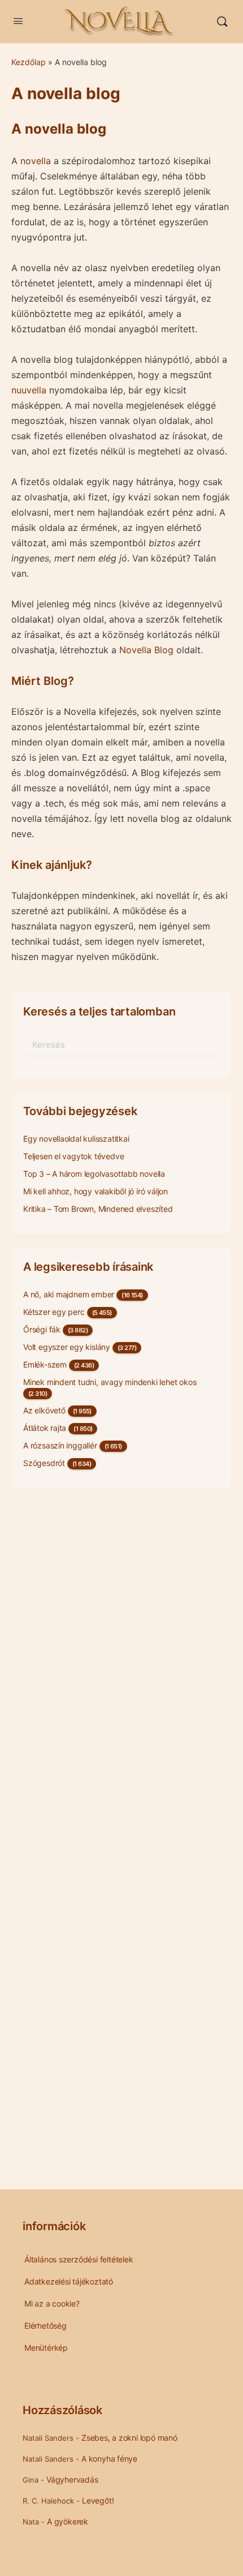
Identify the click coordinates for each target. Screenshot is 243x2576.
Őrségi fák (42, 1329)
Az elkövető (44, 1410)
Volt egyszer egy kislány (67, 1347)
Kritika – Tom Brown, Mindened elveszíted (98, 1209)
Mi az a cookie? (52, 2303)
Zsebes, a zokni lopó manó (129, 2438)
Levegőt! (98, 2500)
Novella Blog (146, 650)
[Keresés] (222, 22)
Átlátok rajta (45, 1428)
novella (36, 161)
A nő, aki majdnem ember (69, 1294)
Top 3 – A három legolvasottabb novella (94, 1174)
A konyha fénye (109, 2459)
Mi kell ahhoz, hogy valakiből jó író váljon (96, 1191)
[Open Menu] (18, 21)
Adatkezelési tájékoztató (69, 2281)
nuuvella (29, 390)
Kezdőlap (29, 62)
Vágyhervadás (72, 2479)
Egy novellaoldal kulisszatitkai (76, 1139)
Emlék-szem (45, 1364)
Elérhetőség (45, 2326)
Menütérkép (46, 2348)
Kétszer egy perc (54, 1312)
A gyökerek (68, 2521)
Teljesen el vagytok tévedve (73, 1156)
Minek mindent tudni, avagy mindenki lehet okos (110, 1382)
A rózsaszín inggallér (60, 1445)
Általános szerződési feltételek (79, 2259)
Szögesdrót (44, 1463)
